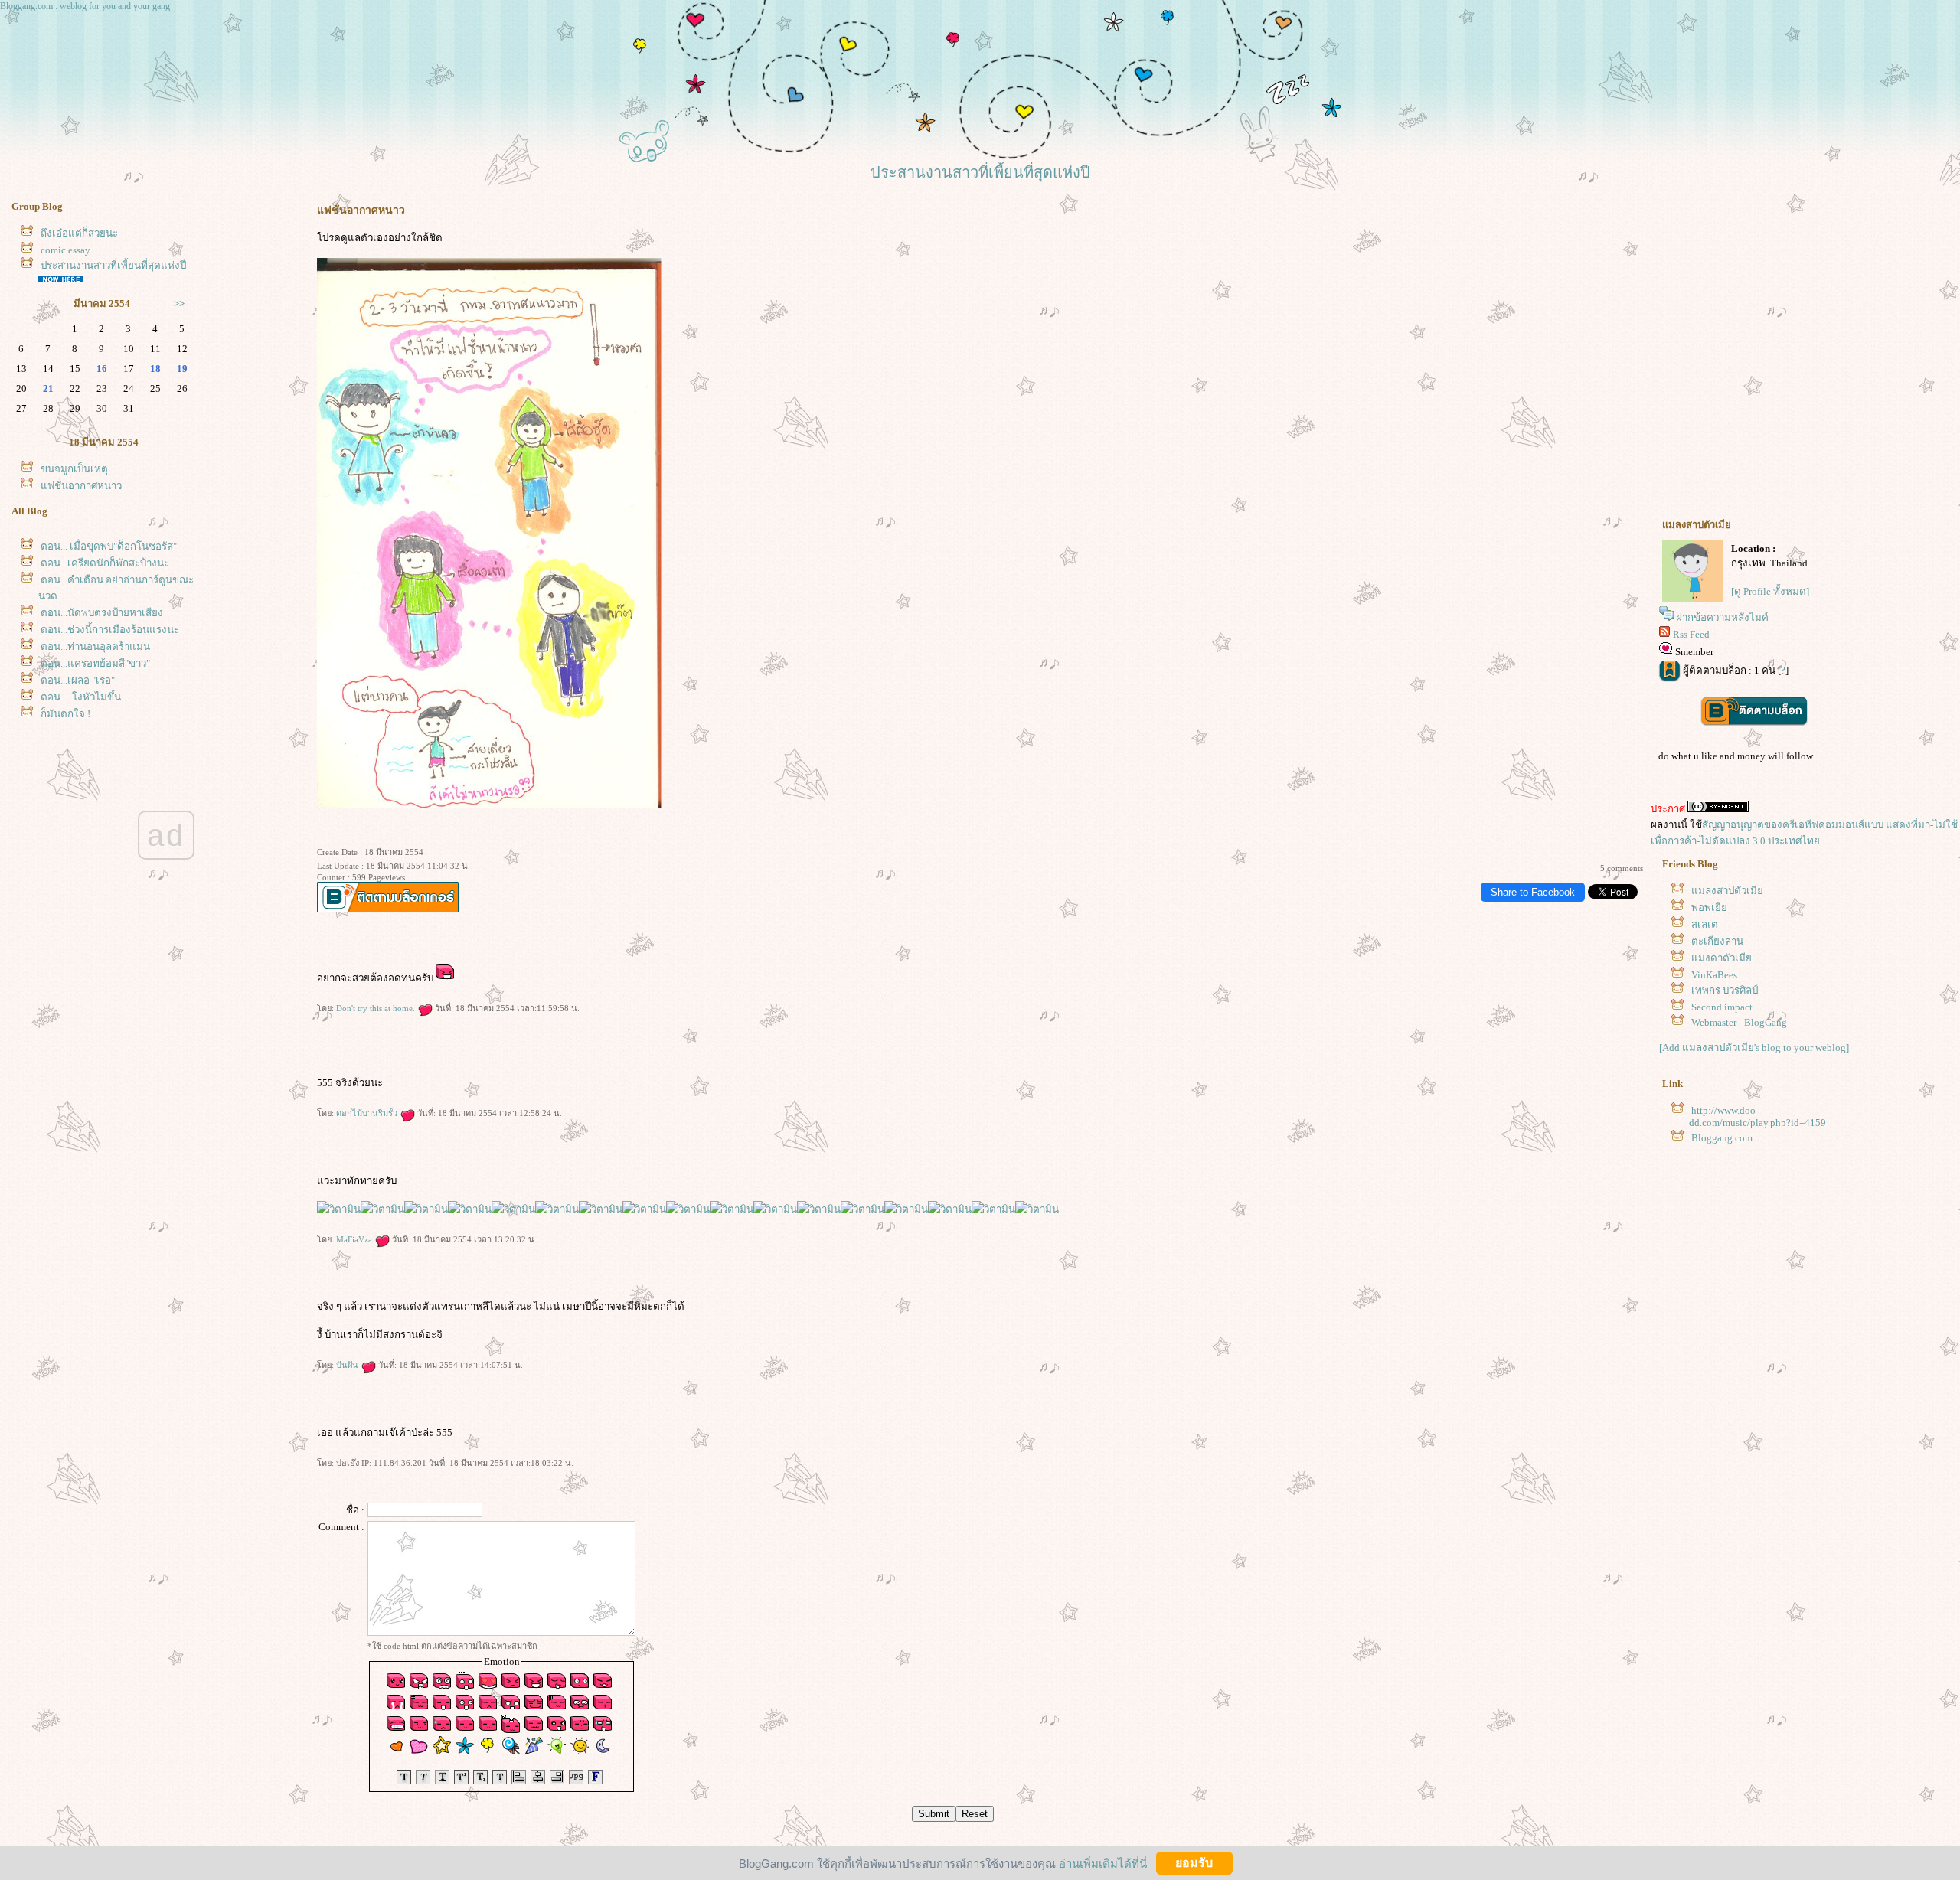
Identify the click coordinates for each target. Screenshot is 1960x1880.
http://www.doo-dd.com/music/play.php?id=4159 (1757, 1116)
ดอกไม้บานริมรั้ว (368, 1113)
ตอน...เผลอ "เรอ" (78, 680)
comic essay (65, 250)
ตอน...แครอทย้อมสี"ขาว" (95, 663)
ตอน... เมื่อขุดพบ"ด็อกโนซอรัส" (109, 546)
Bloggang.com (1722, 1138)
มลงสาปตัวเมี (1727, 891)
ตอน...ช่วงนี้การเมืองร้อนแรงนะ (110, 630)
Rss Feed (1691, 634)
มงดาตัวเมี (1722, 958)
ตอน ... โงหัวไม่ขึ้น (81, 697)
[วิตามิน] (339, 1209)
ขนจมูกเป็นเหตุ (74, 469)
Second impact (1722, 1007)
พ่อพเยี (1709, 907)
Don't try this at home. (377, 1008)
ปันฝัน (348, 1365)
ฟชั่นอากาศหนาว (81, 486)
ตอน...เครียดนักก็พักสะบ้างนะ (105, 563)
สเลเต (1705, 924)
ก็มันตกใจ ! (65, 714)
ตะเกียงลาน (1717, 941)
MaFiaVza (355, 1239)
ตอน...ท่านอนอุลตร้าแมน (95, 646)
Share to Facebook (1533, 892)
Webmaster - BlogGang (1739, 1022)
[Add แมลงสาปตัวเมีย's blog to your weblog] (1754, 1048)
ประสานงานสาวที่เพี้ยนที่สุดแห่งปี (113, 265)
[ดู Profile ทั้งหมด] (1770, 591)
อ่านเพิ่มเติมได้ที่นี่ (1103, 1863)
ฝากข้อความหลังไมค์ (1722, 617)
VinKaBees (1714, 975)
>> (179, 304)
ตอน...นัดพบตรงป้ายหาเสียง (102, 613)
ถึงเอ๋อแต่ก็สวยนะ (79, 233)
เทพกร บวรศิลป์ (1725, 990)
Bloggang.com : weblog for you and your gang (85, 6)
